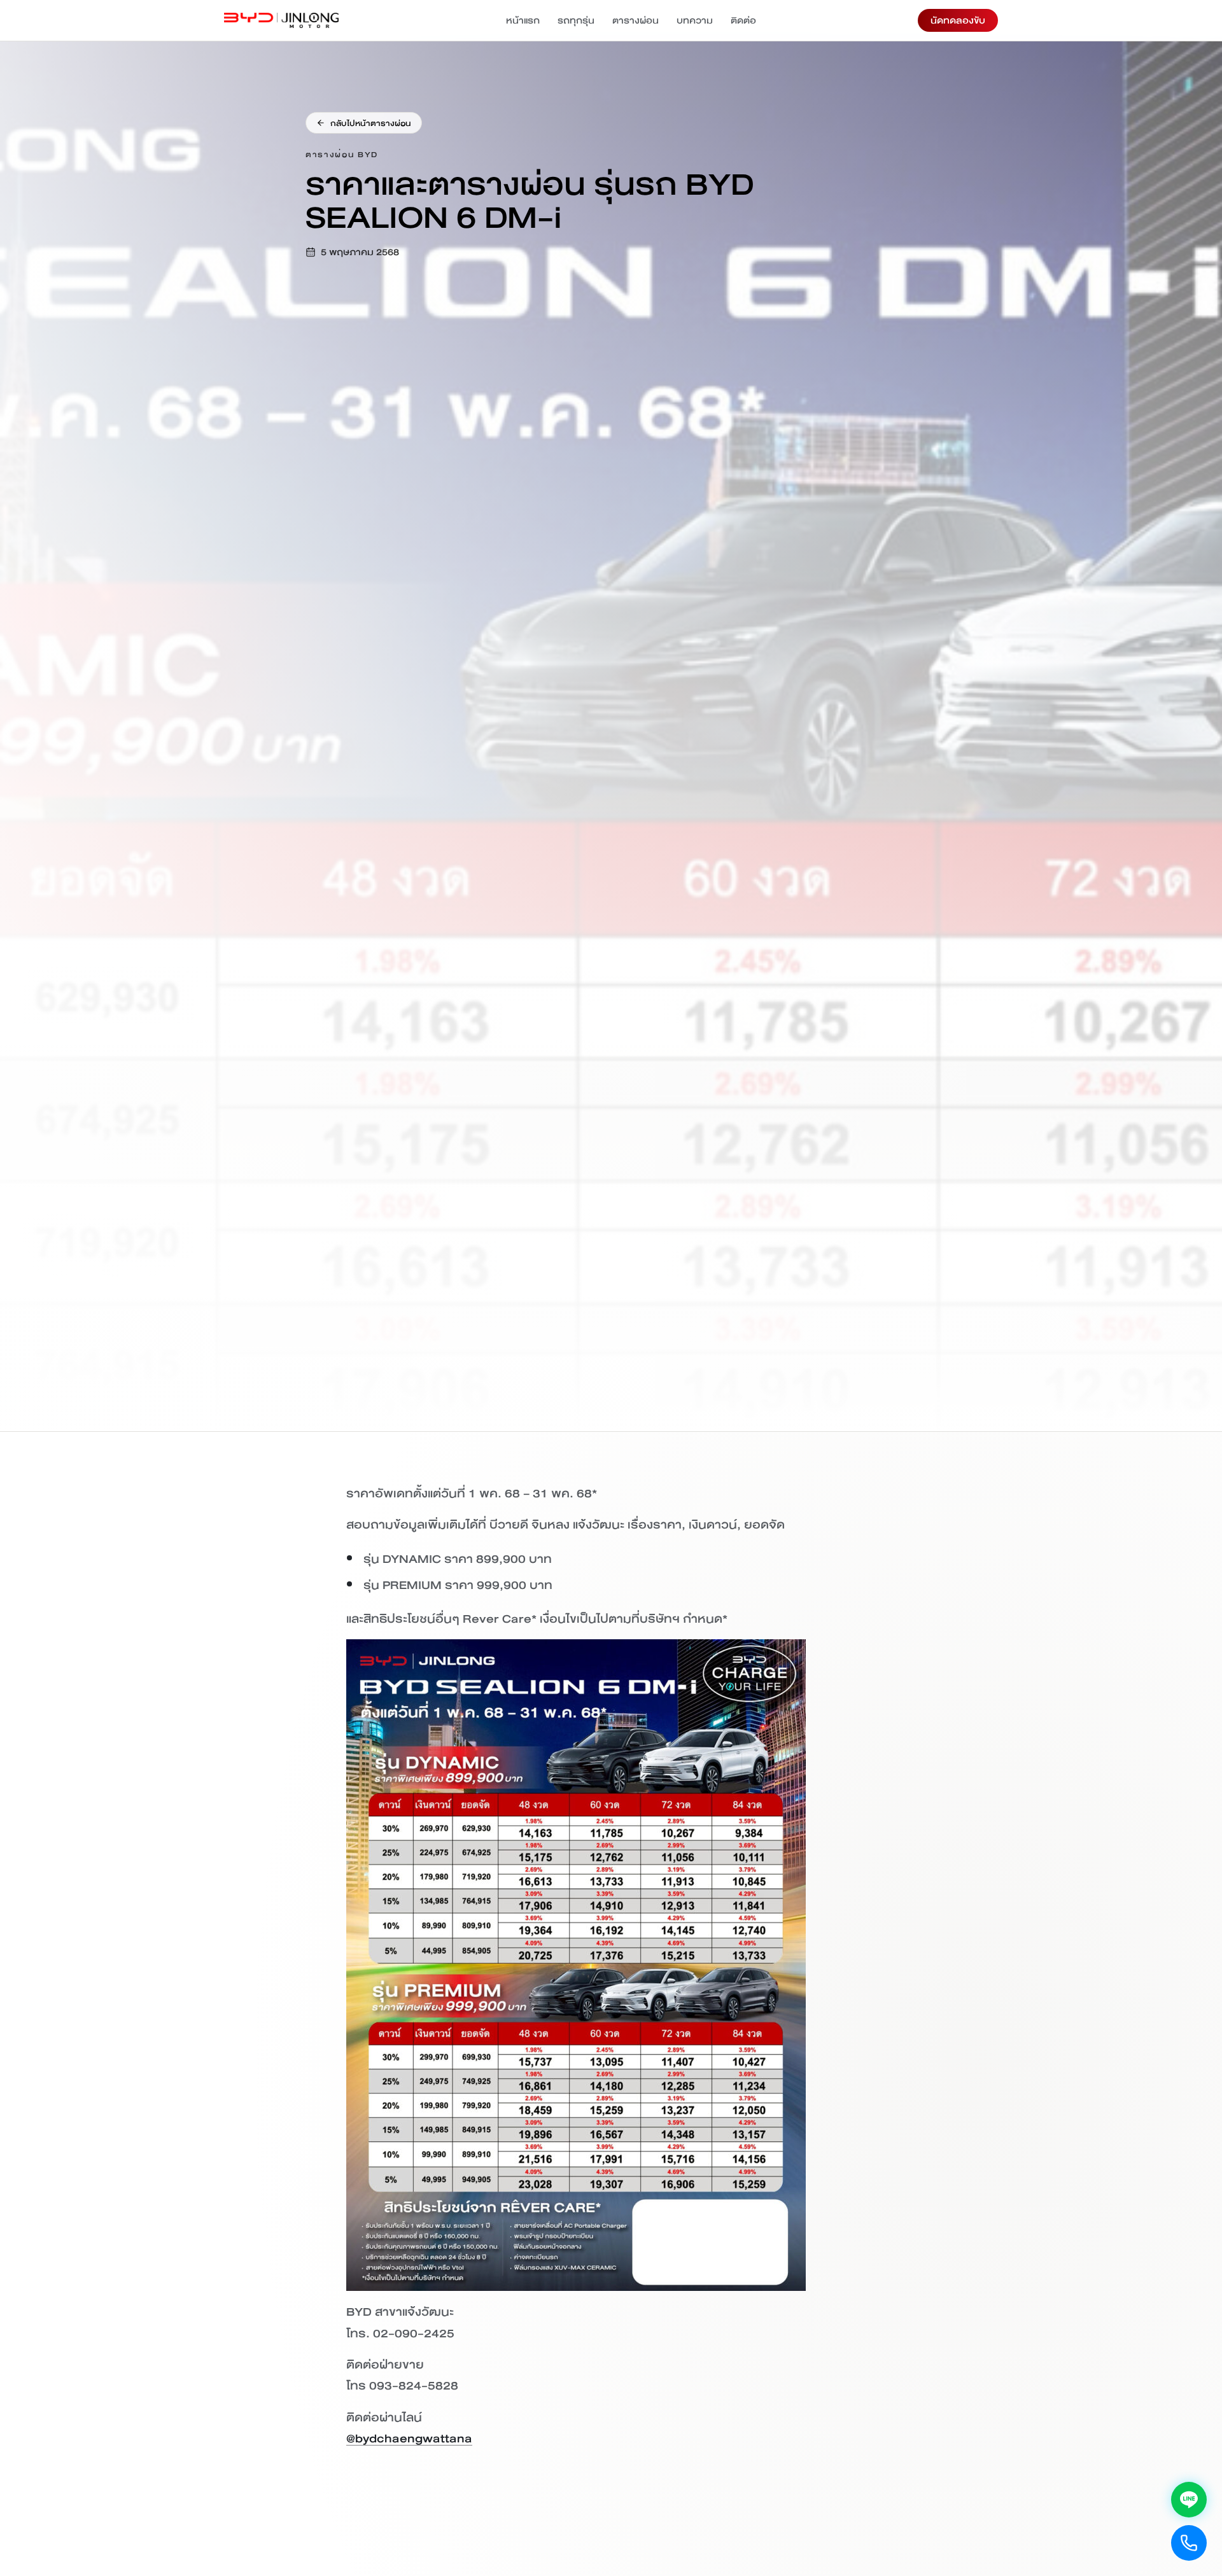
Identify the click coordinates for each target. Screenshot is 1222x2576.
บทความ (695, 20)
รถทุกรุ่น (576, 20)
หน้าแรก (523, 20)
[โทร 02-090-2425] (1189, 2543)
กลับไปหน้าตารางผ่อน (371, 123)
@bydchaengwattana (409, 2438)
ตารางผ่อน (636, 20)
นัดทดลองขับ (958, 20)
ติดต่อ (743, 20)
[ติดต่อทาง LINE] (1189, 2500)
